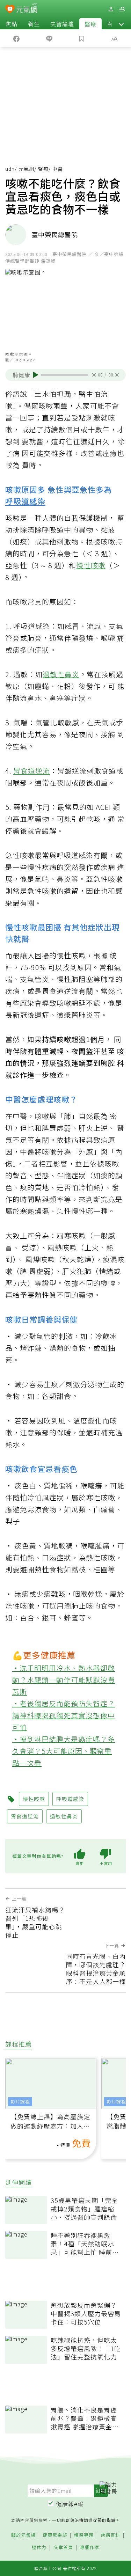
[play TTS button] (36, 375)
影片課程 (20, 2102)
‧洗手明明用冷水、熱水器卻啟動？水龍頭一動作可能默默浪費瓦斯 (64, 1680)
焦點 (12, 24)
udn (10, 169)
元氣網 (26, 169)
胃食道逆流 (32, 771)
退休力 (39, 2548)
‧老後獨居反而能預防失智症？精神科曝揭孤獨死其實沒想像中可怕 (64, 1715)
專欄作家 (90, 2548)
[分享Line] (49, 38)
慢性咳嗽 (91, 565)
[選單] (122, 9)
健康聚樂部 (55, 2535)
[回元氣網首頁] (27, 9)
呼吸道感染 (25, 501)
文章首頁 (63, 2548)
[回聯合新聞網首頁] (10, 10)
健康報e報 (70, 2504)
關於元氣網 (23, 2535)
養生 (34, 24)
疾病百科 (110, 2535)
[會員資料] (111, 9)
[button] (121, 24)
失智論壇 (62, 24)
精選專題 (84, 2535)
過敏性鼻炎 (61, 674)
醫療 (90, 24)
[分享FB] (16, 38)
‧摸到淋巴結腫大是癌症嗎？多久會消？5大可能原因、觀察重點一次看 (64, 1751)
